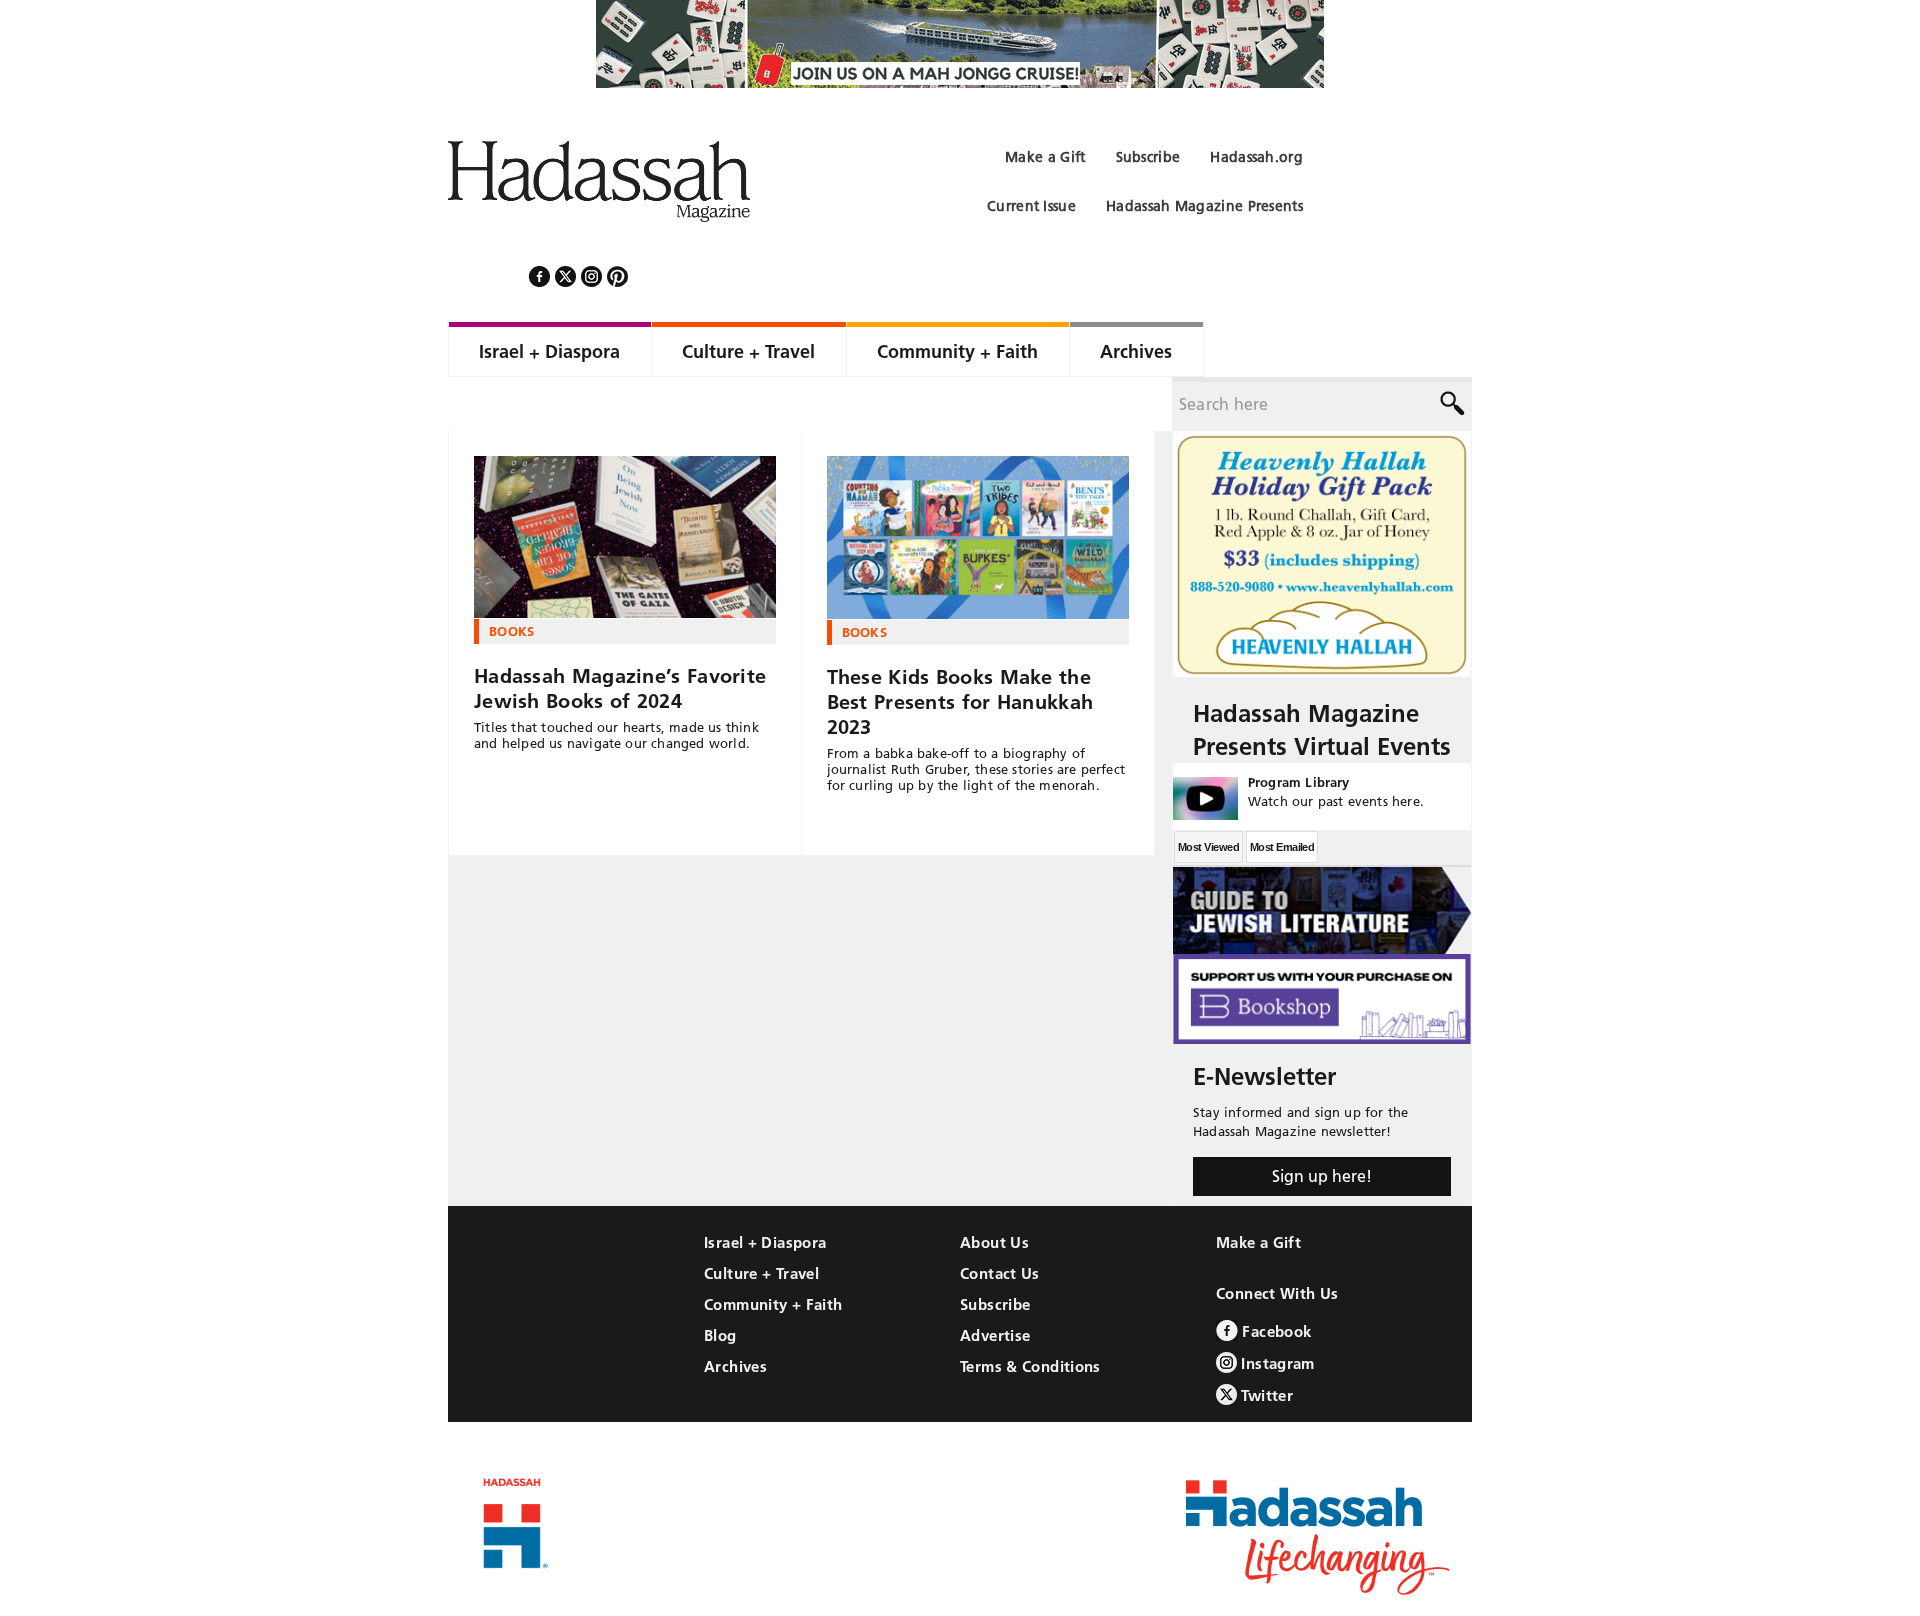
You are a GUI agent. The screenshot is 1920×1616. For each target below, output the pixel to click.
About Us (994, 1188)
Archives (735, 1312)
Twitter (1265, 1341)
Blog (720, 1281)
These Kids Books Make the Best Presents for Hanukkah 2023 (960, 648)
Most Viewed (1208, 793)
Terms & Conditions (1030, 1312)
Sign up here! (1322, 1122)
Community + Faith (773, 1250)
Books (512, 577)
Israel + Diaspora (765, 1188)
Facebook (1274, 1277)
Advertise (995, 1281)
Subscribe (995, 1250)
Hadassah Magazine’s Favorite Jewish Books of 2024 (620, 634)
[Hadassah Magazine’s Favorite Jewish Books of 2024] (625, 483)
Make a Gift (1258, 1188)
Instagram (1276, 1309)
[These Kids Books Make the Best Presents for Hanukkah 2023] (978, 484)
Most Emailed (1282, 793)
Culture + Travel (761, 1219)
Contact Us (1000, 1219)
